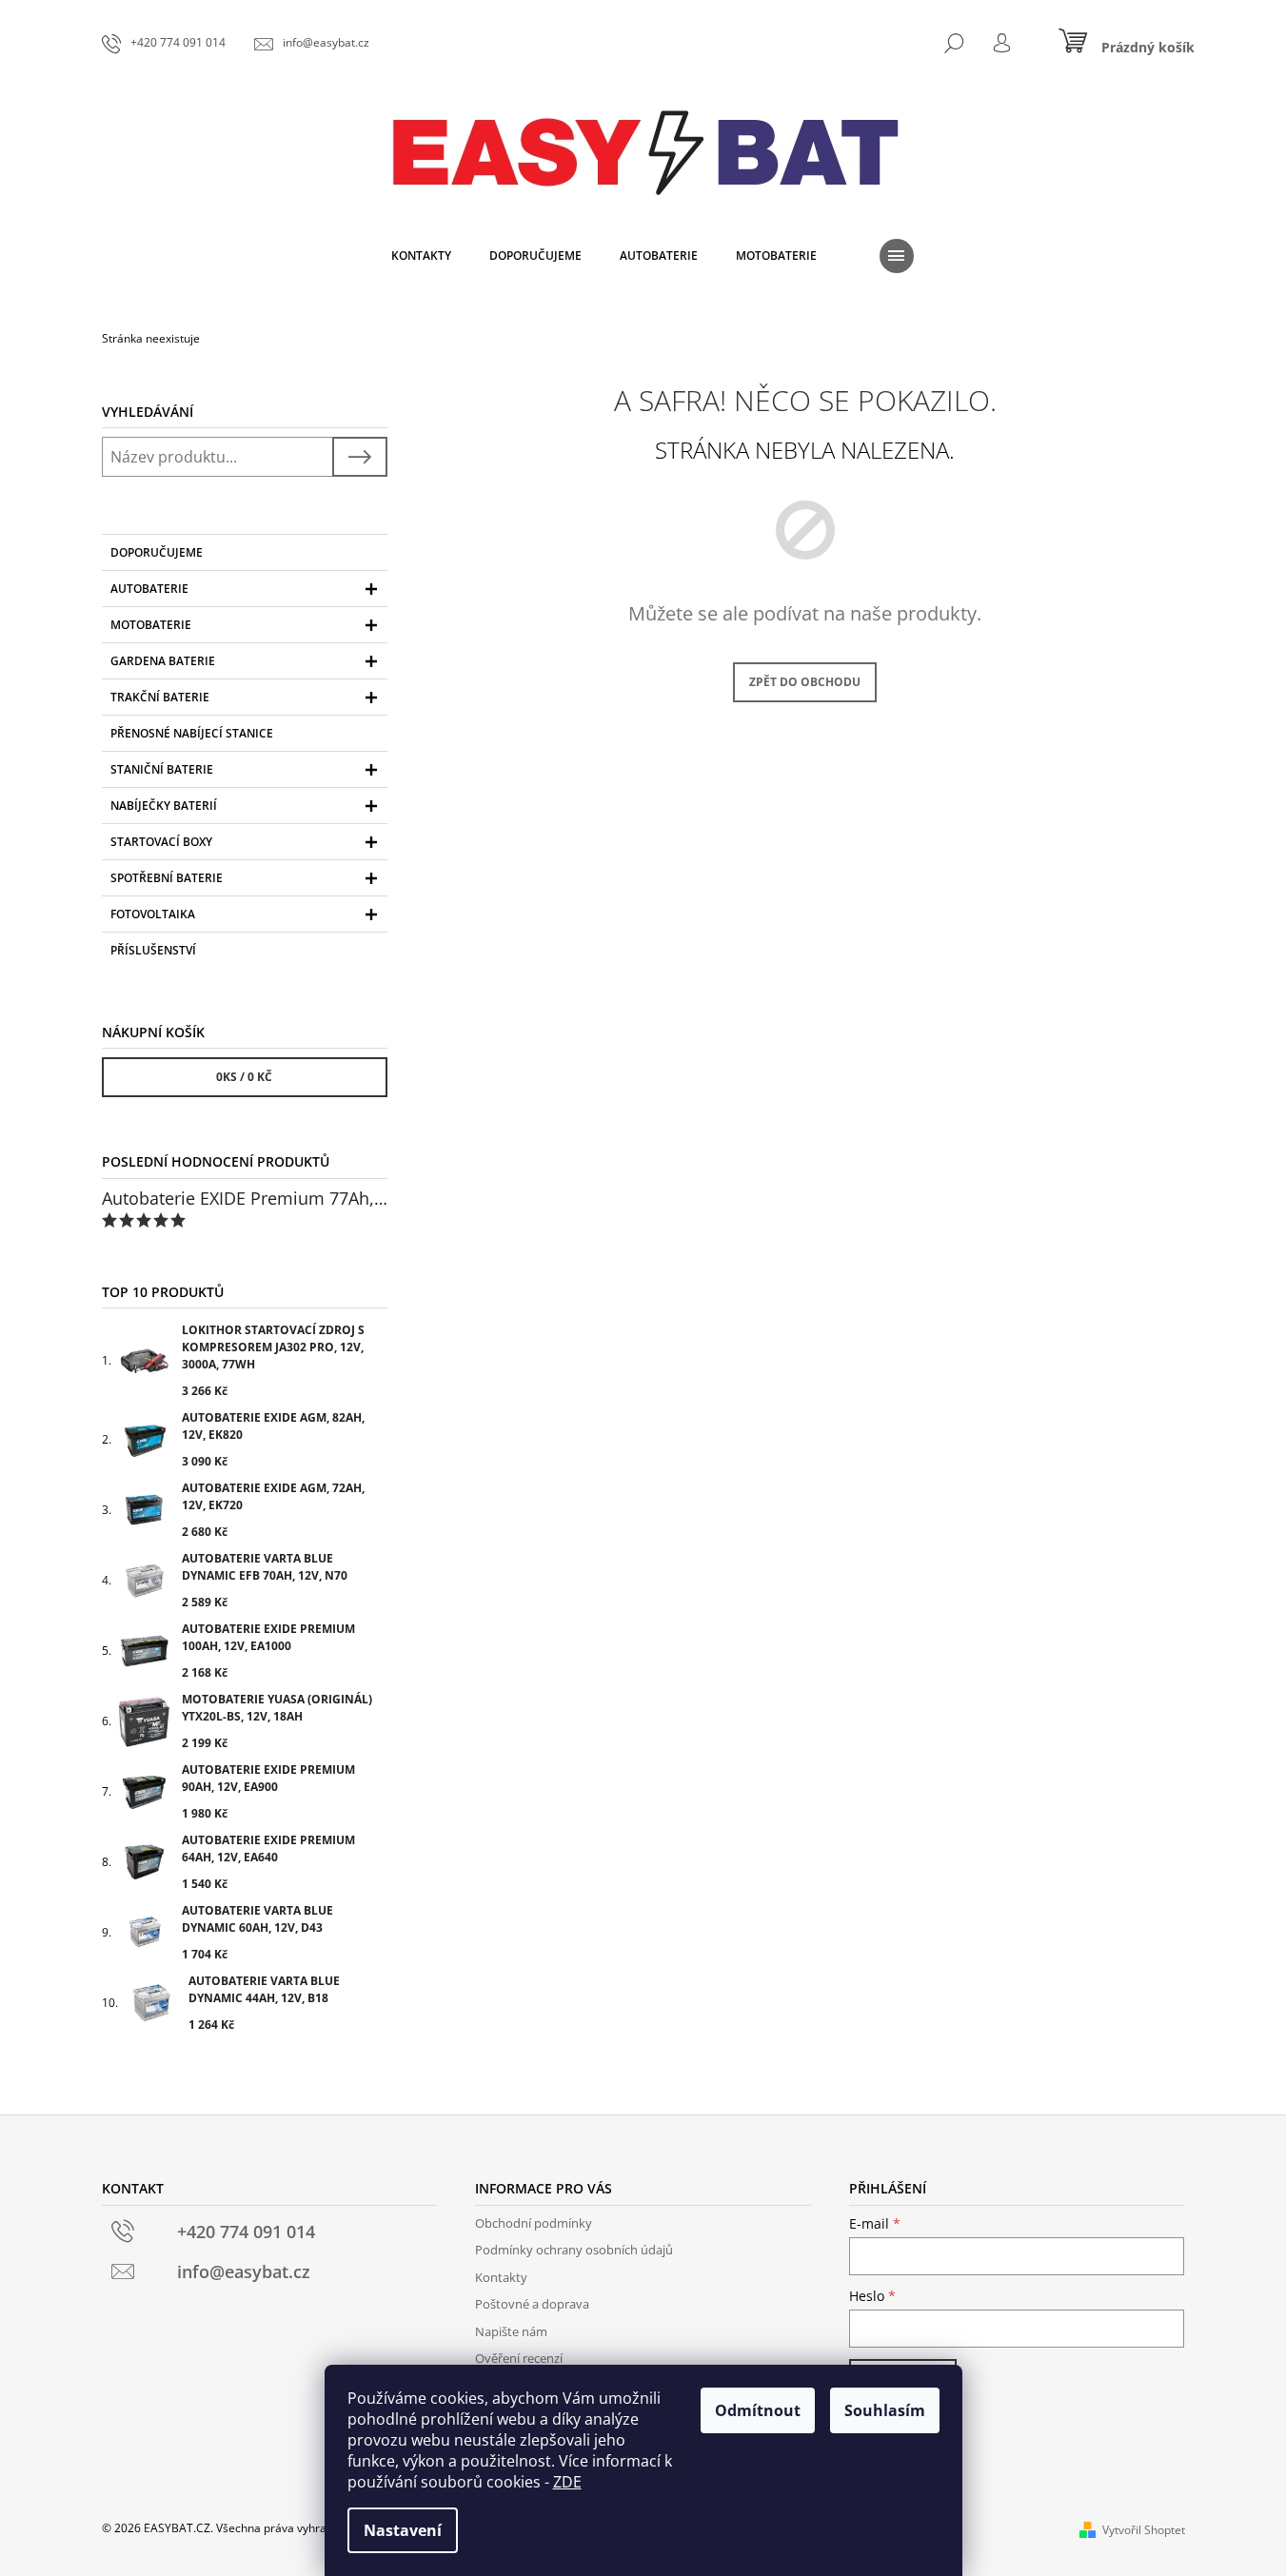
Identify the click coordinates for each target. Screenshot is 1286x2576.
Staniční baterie (162, 769)
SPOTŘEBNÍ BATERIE (167, 878)
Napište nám (511, 2331)
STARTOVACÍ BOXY (161, 842)
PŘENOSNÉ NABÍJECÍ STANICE (192, 733)
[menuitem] (421, 256)
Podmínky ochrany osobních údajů (574, 2250)
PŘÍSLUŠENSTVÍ (153, 950)
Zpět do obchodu (805, 682)
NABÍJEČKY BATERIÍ (164, 806)
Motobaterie (151, 625)
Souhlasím (885, 2410)
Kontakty (501, 2277)
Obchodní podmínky (534, 2223)
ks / (244, 1077)
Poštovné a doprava (532, 2304)
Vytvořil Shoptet (1144, 2530)
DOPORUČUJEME (157, 552)
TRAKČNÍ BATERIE (160, 697)
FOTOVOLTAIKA (153, 914)
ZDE (567, 2482)
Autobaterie (149, 589)
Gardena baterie (163, 661)
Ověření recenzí (519, 2358)
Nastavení (403, 2530)
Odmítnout (758, 2410)
